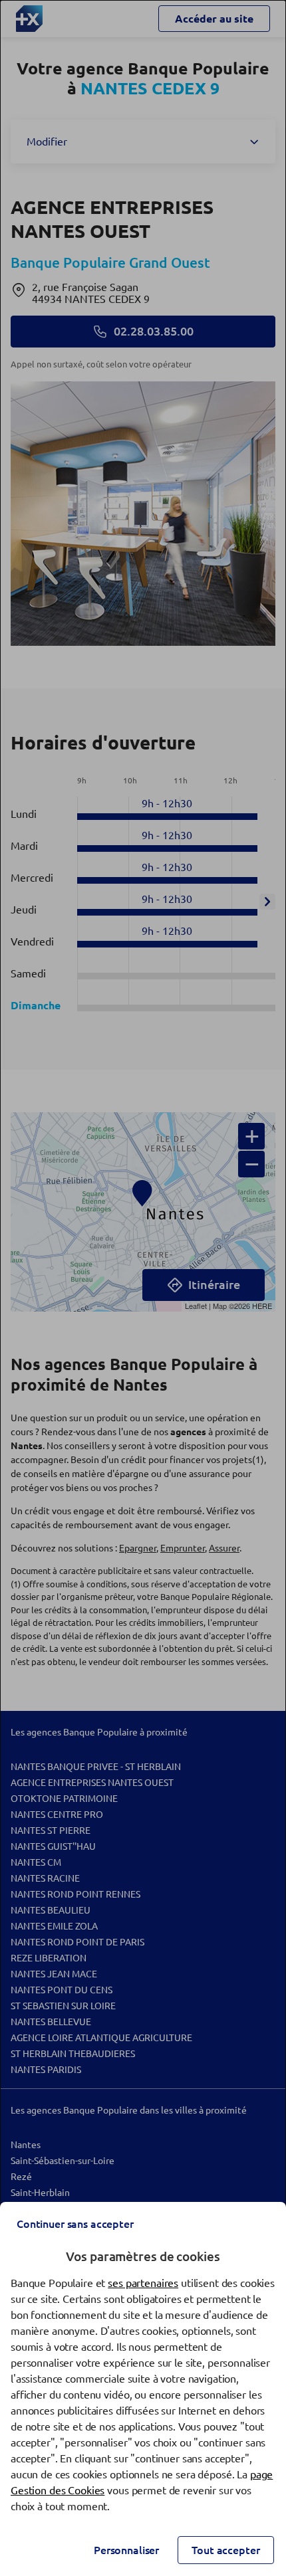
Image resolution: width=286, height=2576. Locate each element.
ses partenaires (143, 2283)
